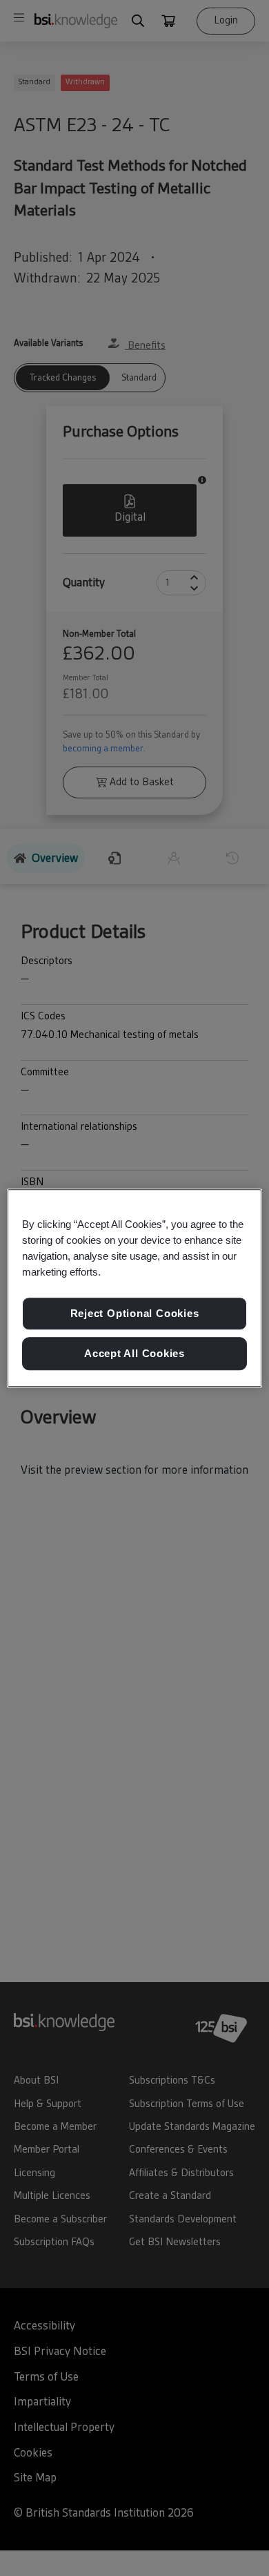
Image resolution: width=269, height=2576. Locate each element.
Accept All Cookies (134, 1353)
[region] (135, 1288)
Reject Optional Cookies (135, 1314)
